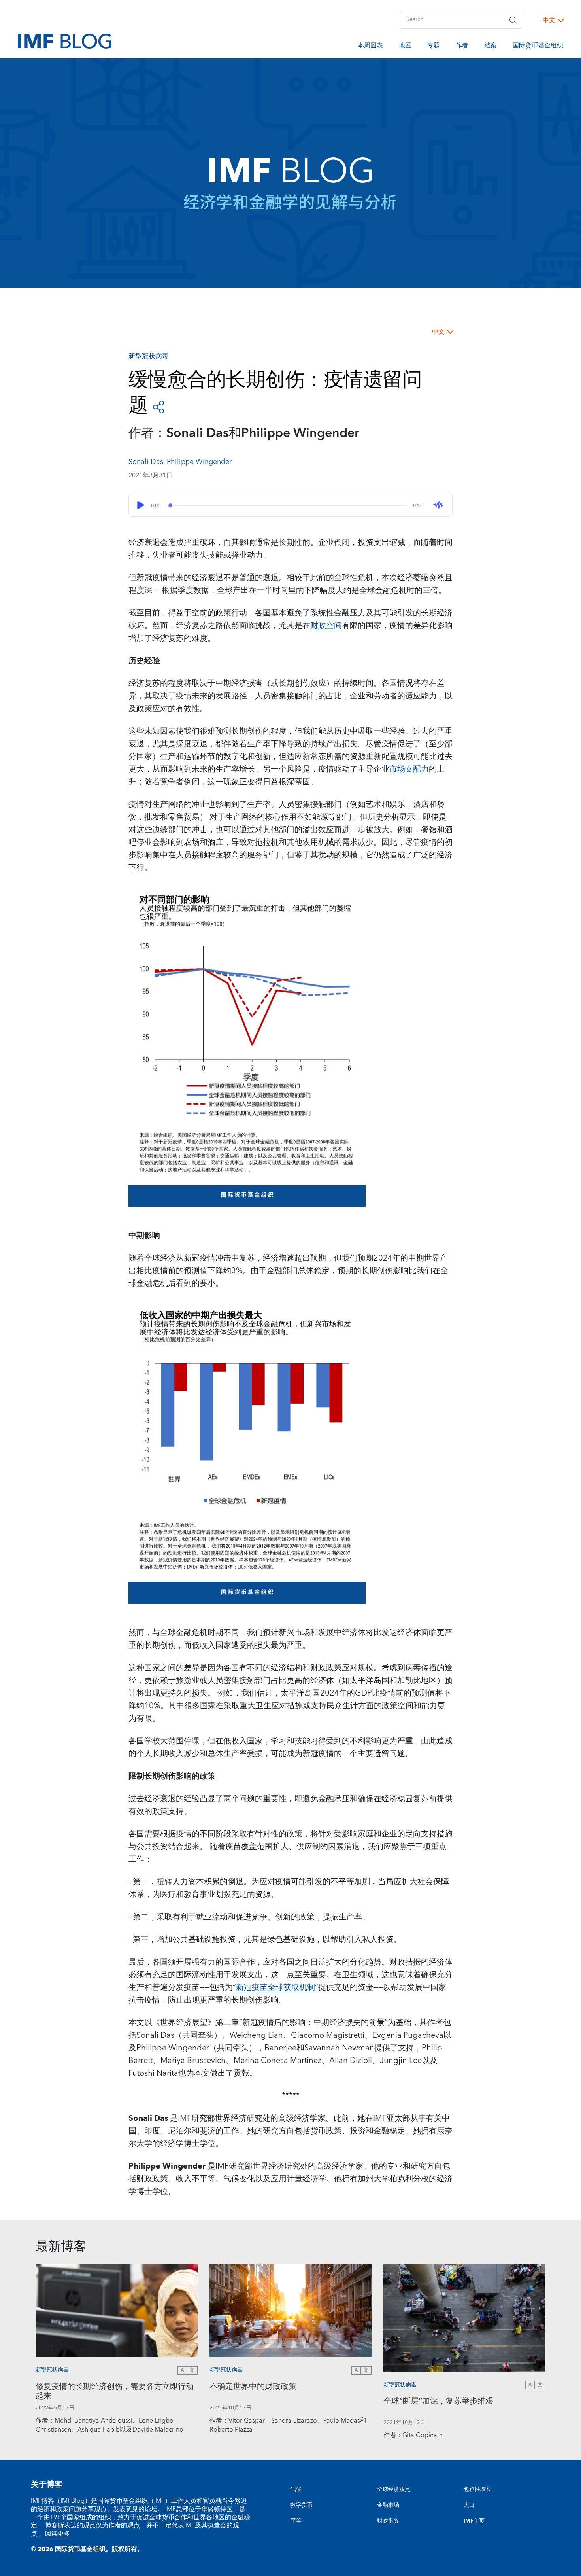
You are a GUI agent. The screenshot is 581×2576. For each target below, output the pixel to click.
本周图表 (370, 47)
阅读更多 (57, 2534)
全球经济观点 (394, 2489)
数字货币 (302, 2505)
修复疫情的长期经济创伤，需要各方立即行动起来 (115, 2392)
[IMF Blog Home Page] (65, 41)
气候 (296, 2489)
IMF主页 (474, 2521)
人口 (469, 2505)
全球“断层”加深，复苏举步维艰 (438, 2402)
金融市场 (388, 2505)
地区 (405, 47)
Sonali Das (146, 462)
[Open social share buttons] (158, 406)
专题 (434, 47)
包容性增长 (477, 2489)
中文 (549, 20)
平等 (296, 2521)
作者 (462, 47)
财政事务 (388, 2521)
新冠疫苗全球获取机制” (277, 1987)
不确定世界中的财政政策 (253, 2388)
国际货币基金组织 (538, 47)
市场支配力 (409, 769)
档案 (490, 47)
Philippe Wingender (199, 462)
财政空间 (326, 626)
